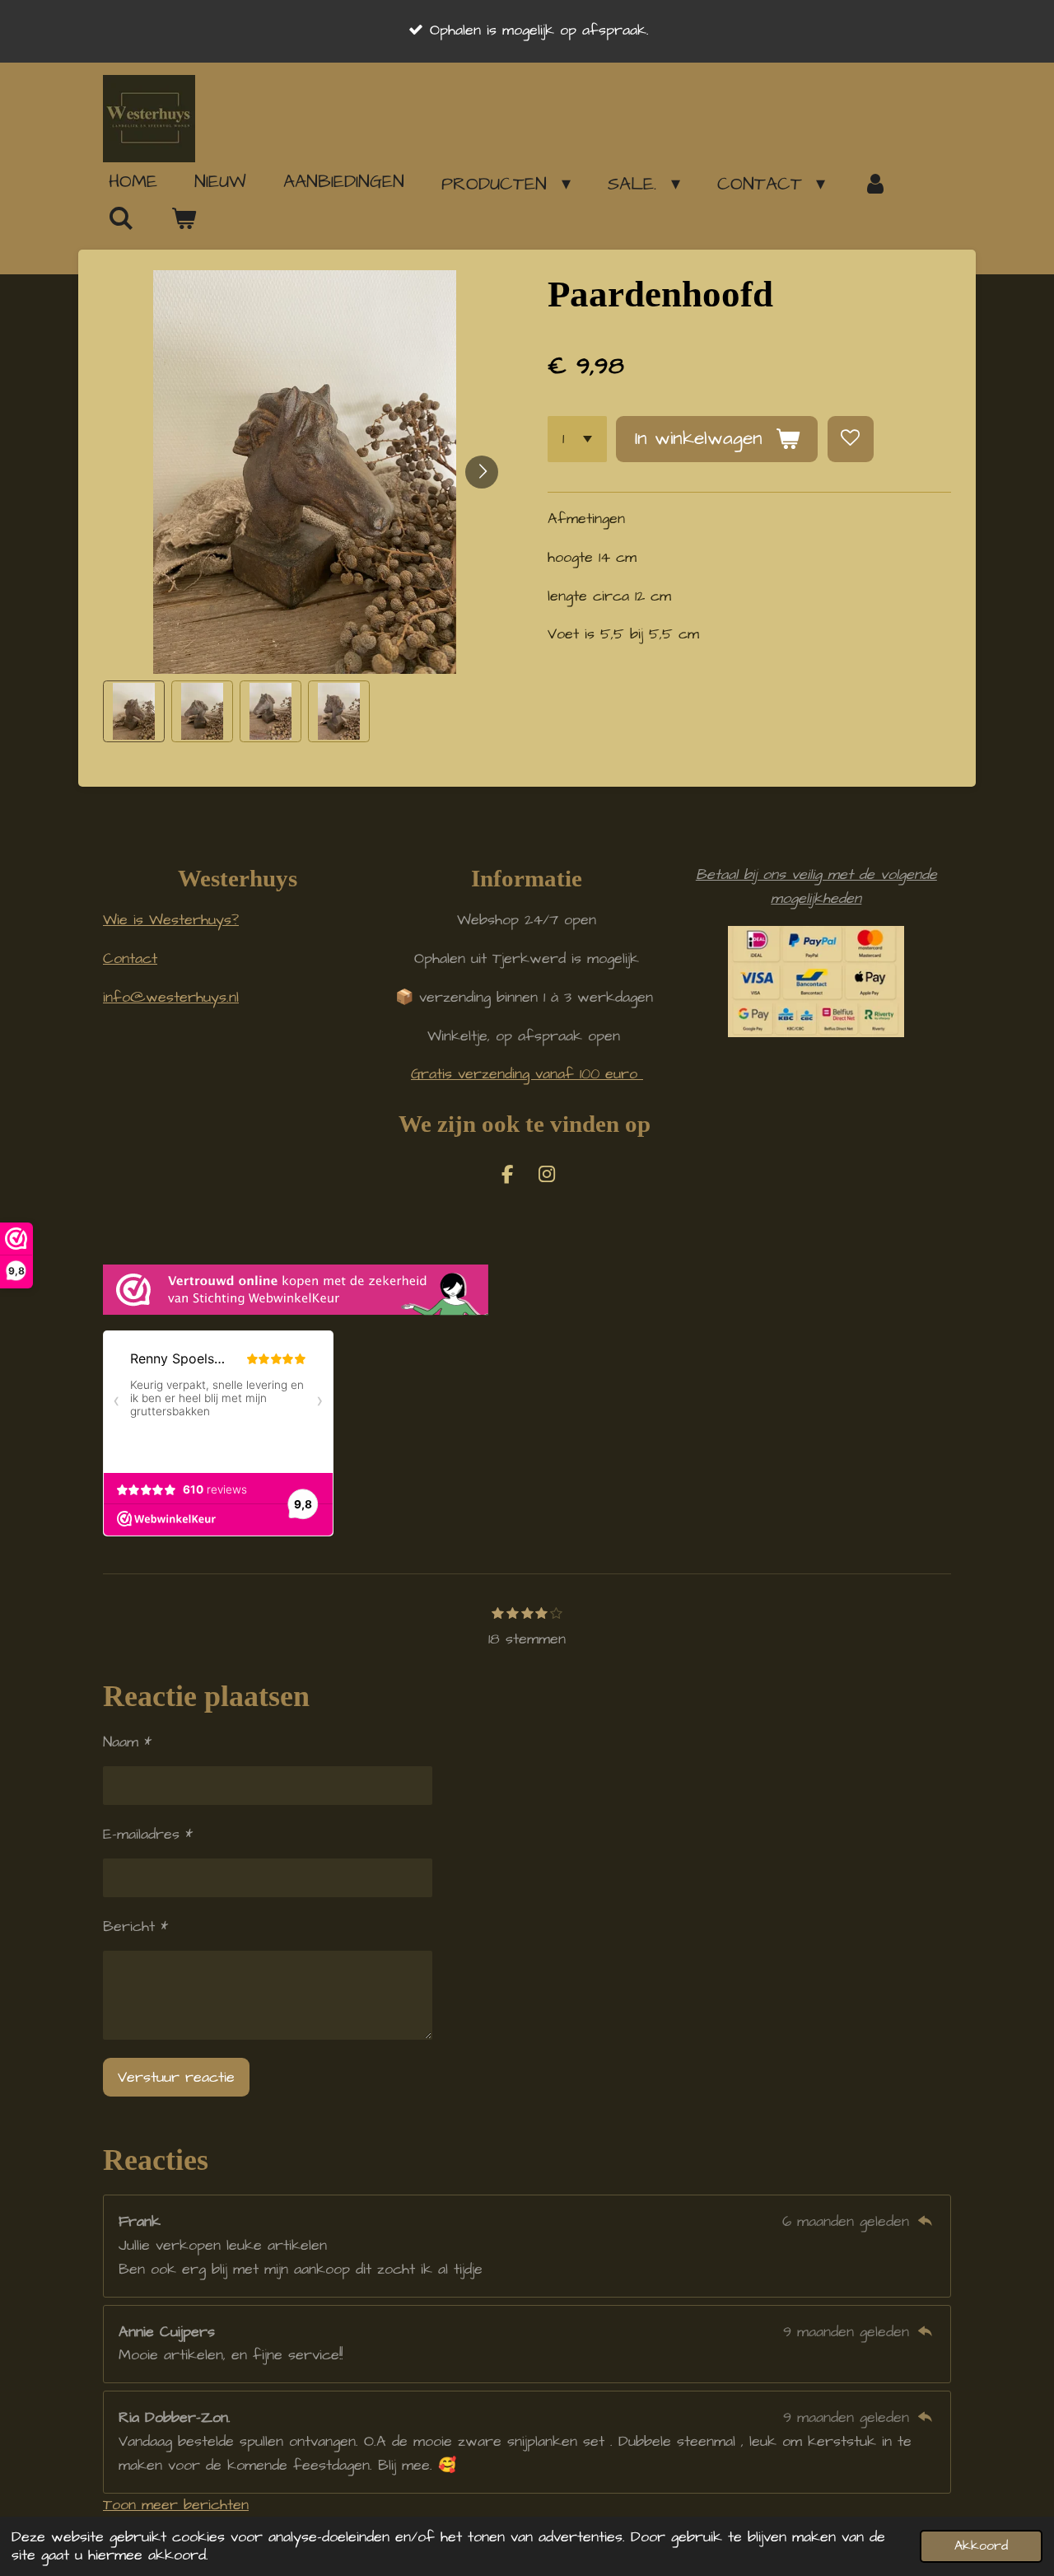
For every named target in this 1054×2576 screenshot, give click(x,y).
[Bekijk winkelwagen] (184, 219)
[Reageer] (925, 2221)
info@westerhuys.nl (171, 997)
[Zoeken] (121, 218)
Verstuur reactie (176, 2077)
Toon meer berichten (176, 2505)
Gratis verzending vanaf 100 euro (527, 1074)
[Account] (875, 184)
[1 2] (577, 439)
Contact (130, 958)
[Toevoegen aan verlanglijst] (851, 439)
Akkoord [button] (981, 2546)
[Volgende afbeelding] (482, 472)
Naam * (127, 1742)
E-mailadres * (148, 1834)
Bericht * (135, 1926)
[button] (134, 711)
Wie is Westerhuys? (171, 920)
